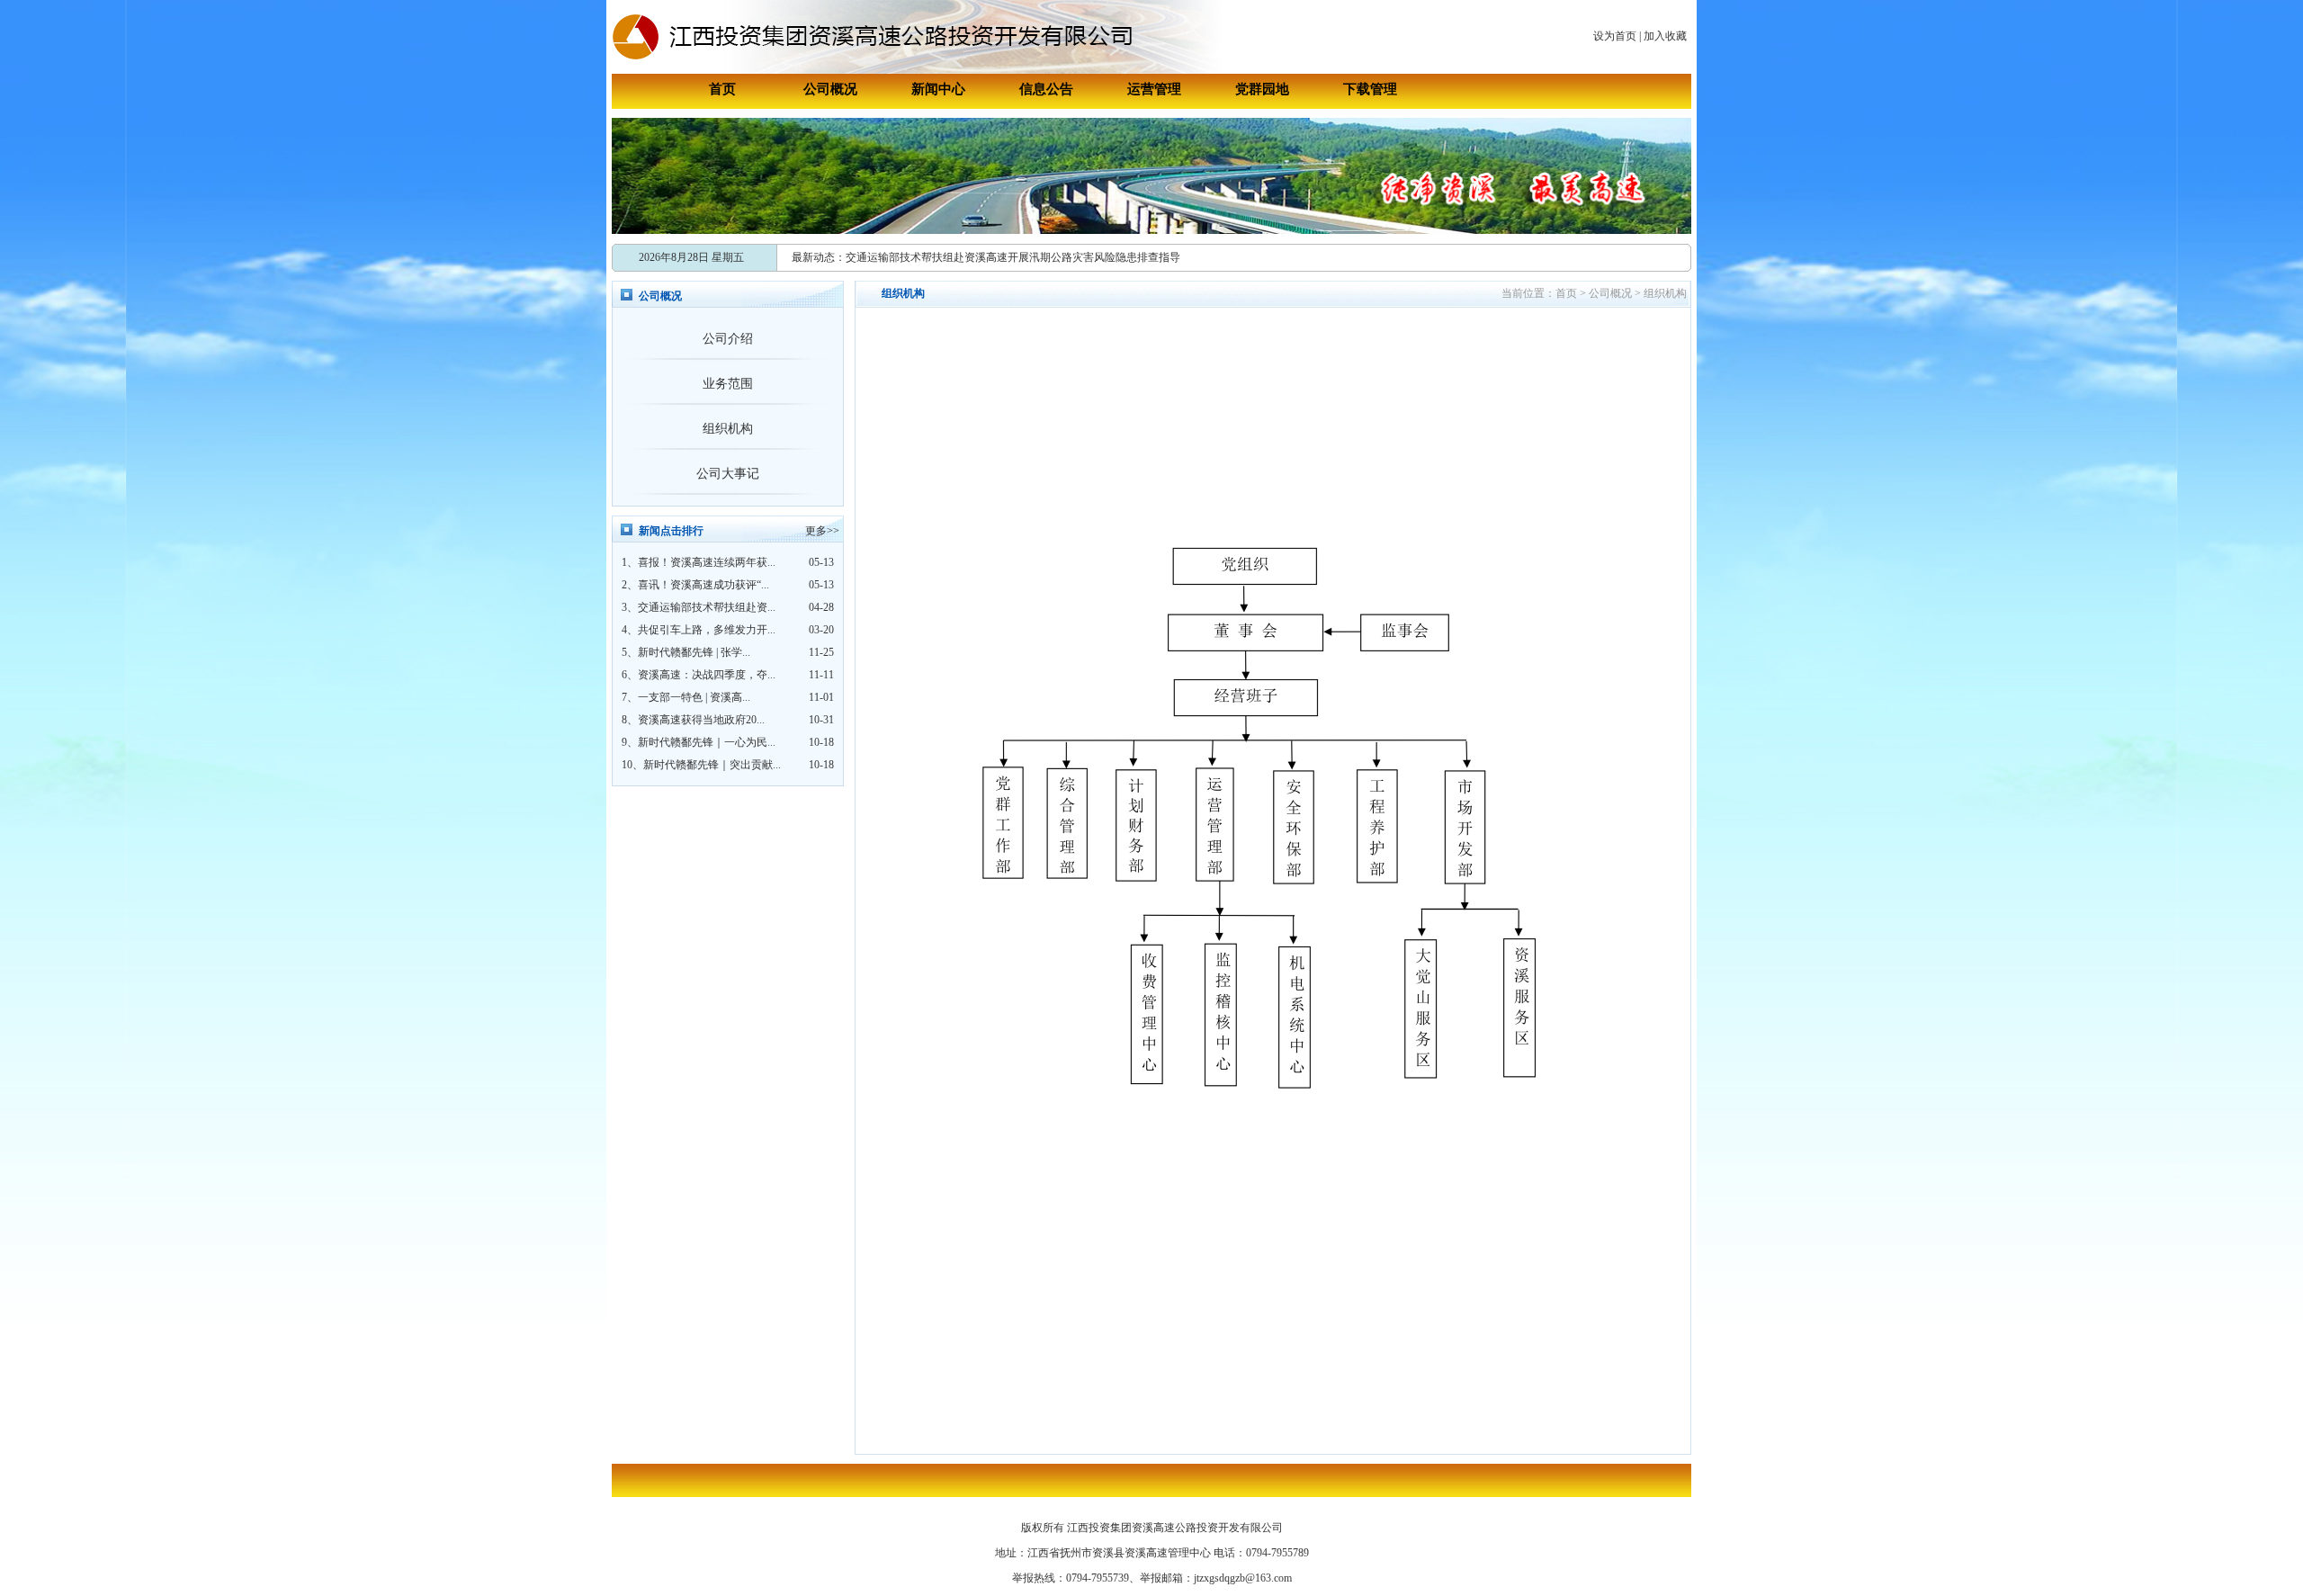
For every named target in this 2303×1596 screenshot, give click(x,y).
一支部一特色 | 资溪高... (694, 697)
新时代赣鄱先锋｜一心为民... (707, 742)
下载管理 (1370, 89)
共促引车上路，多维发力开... (707, 630)
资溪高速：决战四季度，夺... (707, 675)
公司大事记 (728, 474)
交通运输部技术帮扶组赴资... (707, 607)
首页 (722, 89)
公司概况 (830, 89)
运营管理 (1154, 89)
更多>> (822, 531)
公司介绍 (728, 339)
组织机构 (728, 429)
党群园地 (1262, 89)
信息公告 (1046, 89)
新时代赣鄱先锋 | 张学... (694, 652)
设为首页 (1615, 36)
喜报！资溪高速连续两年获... (707, 562)
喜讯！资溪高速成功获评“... (703, 585)
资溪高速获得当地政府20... (701, 720)
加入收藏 (1665, 36)
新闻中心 (938, 89)
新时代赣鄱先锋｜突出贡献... (712, 765)
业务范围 (728, 384)
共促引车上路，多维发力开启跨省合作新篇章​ (954, 265)
